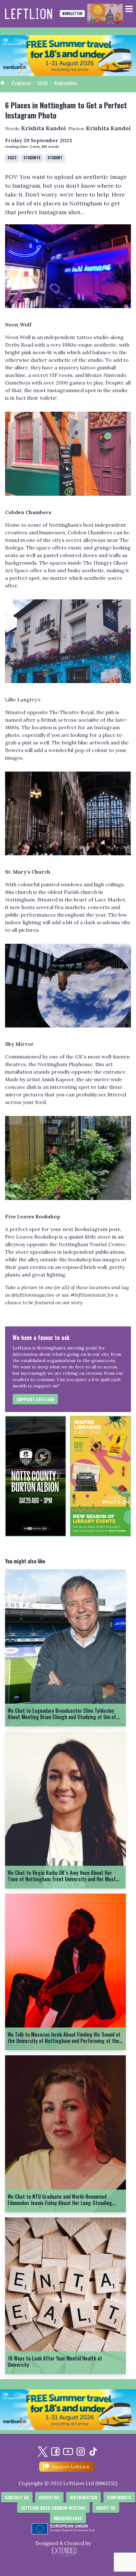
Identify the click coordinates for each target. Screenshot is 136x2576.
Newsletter (72, 13)
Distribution (83, 2497)
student (55, 158)
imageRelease (68, 2518)
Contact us (17, 2497)
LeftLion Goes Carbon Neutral (53, 2508)
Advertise (49, 2497)
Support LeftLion (35, 1399)
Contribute (119, 2497)
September (66, 83)
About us (106, 2508)
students (32, 158)
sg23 (12, 158)
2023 (42, 83)
